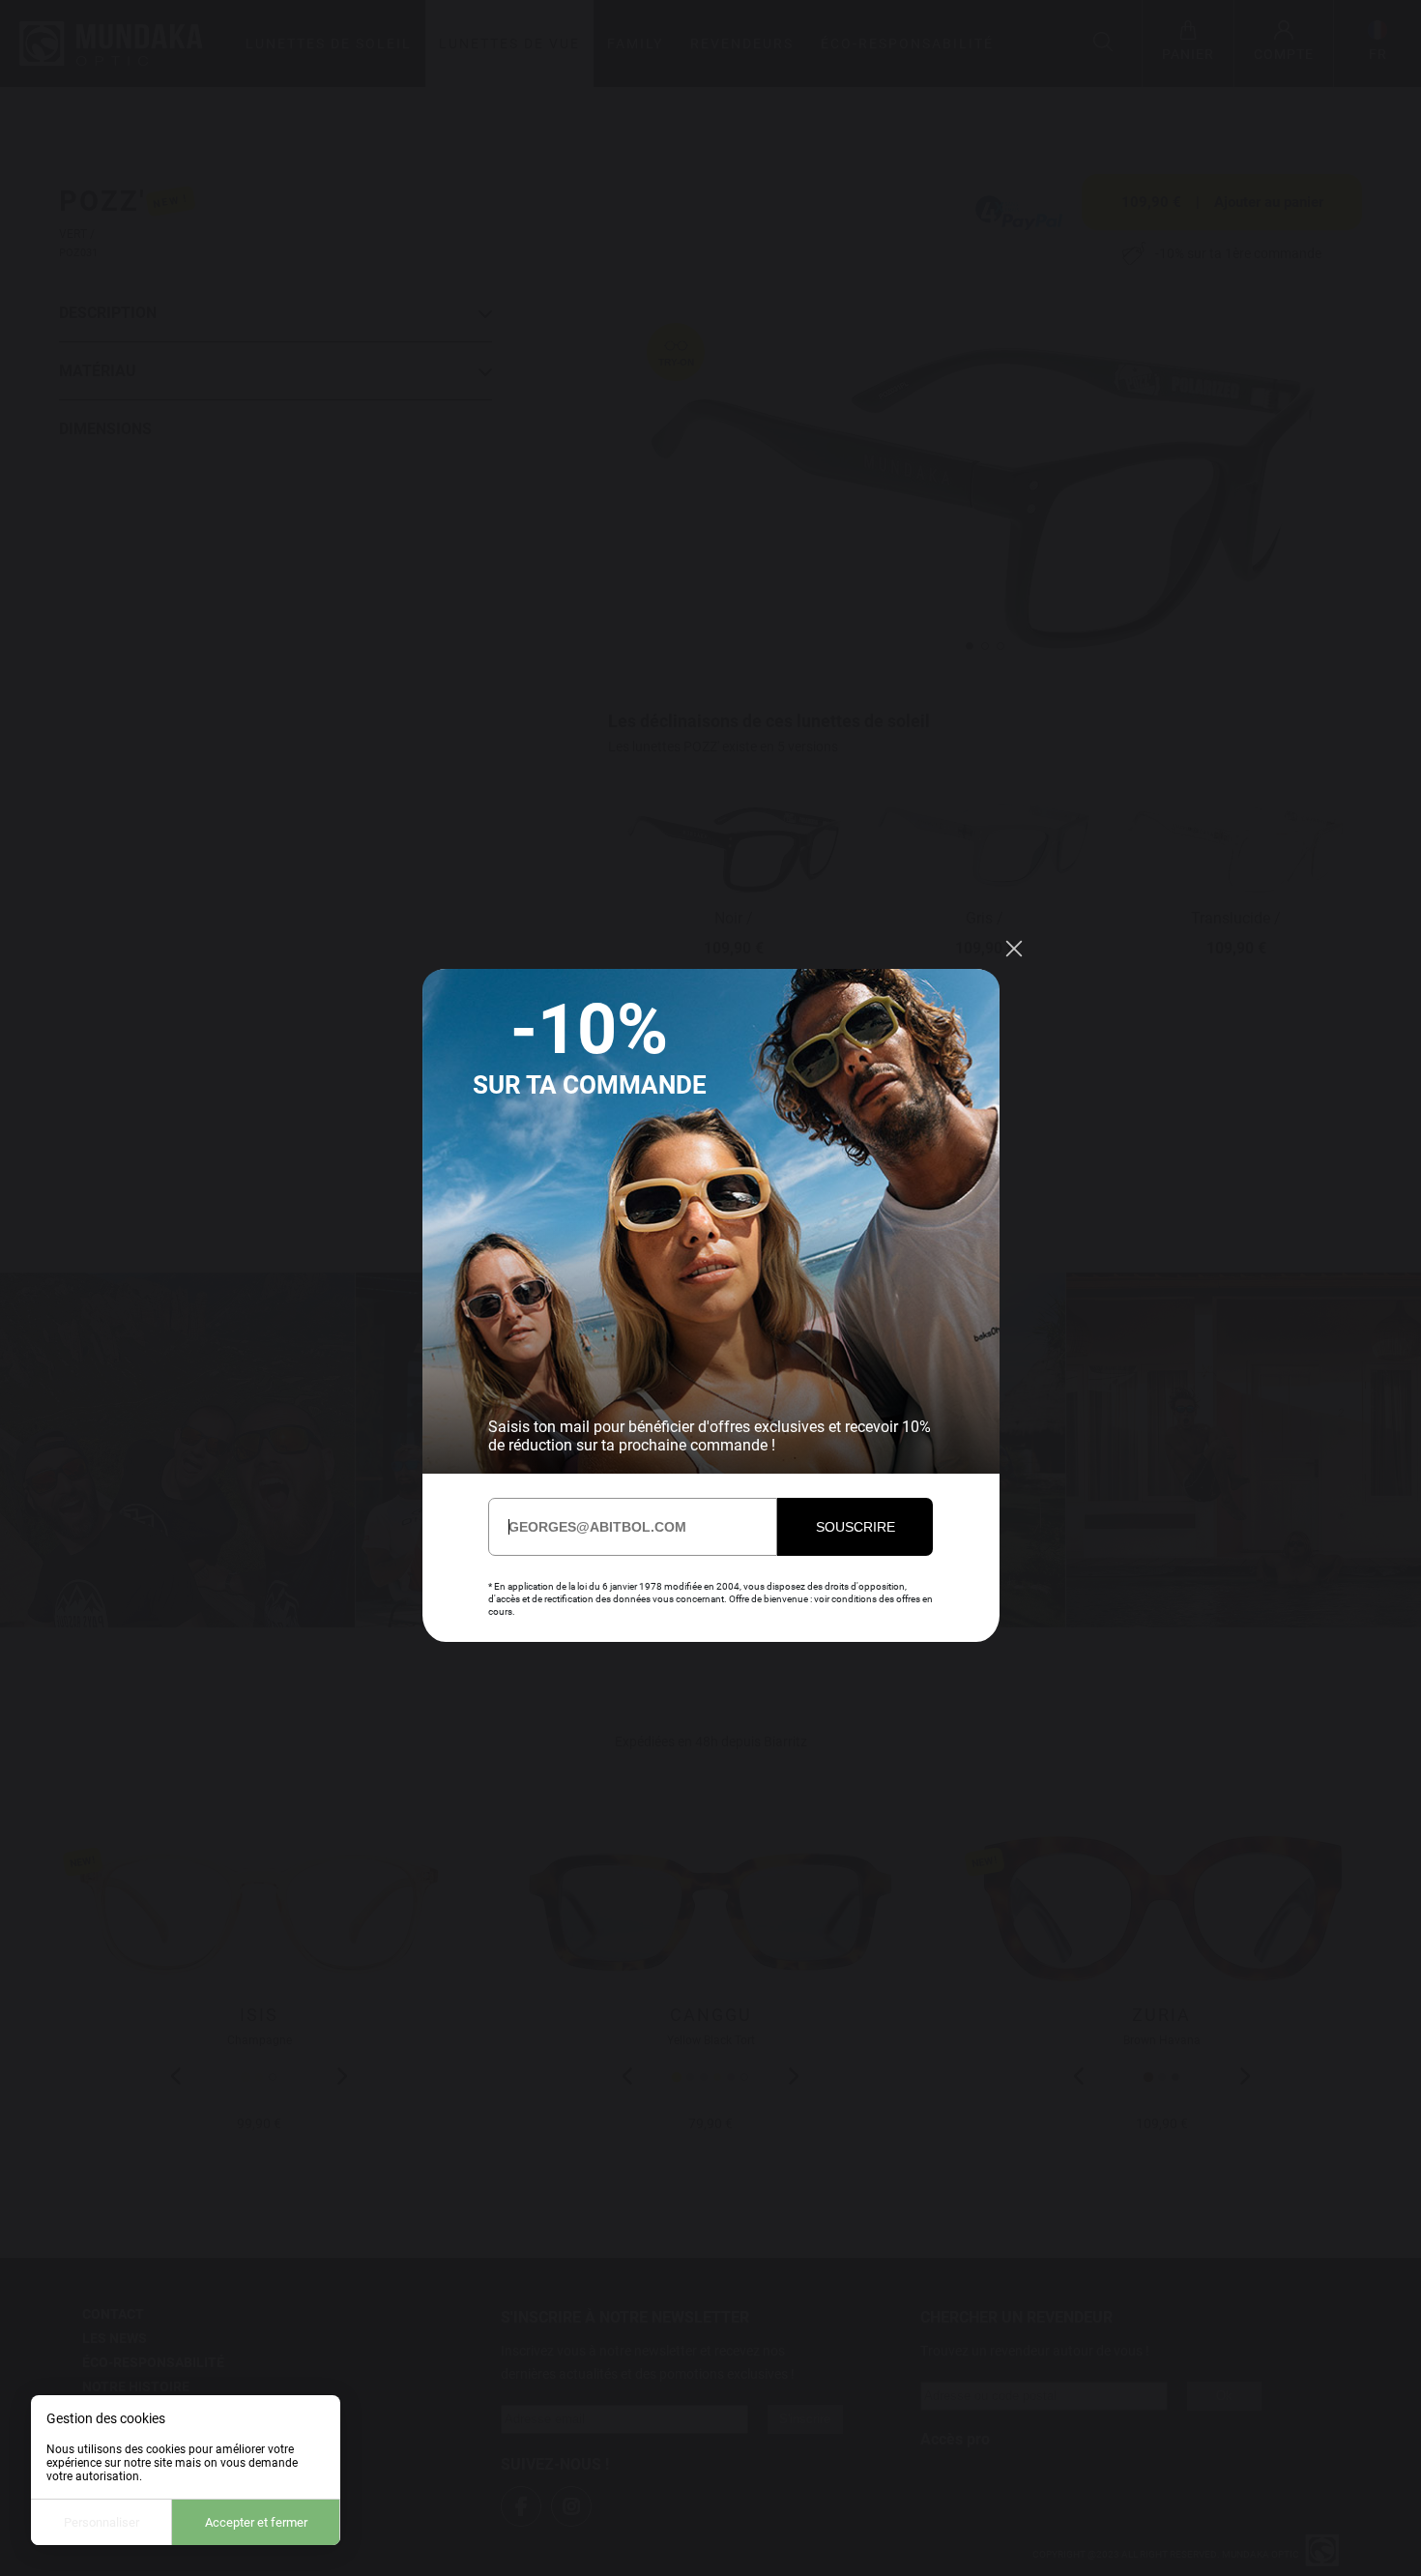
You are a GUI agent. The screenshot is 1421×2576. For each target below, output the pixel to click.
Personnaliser (101, 2522)
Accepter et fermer (256, 2522)
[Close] (1014, 949)
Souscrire (855, 1527)
